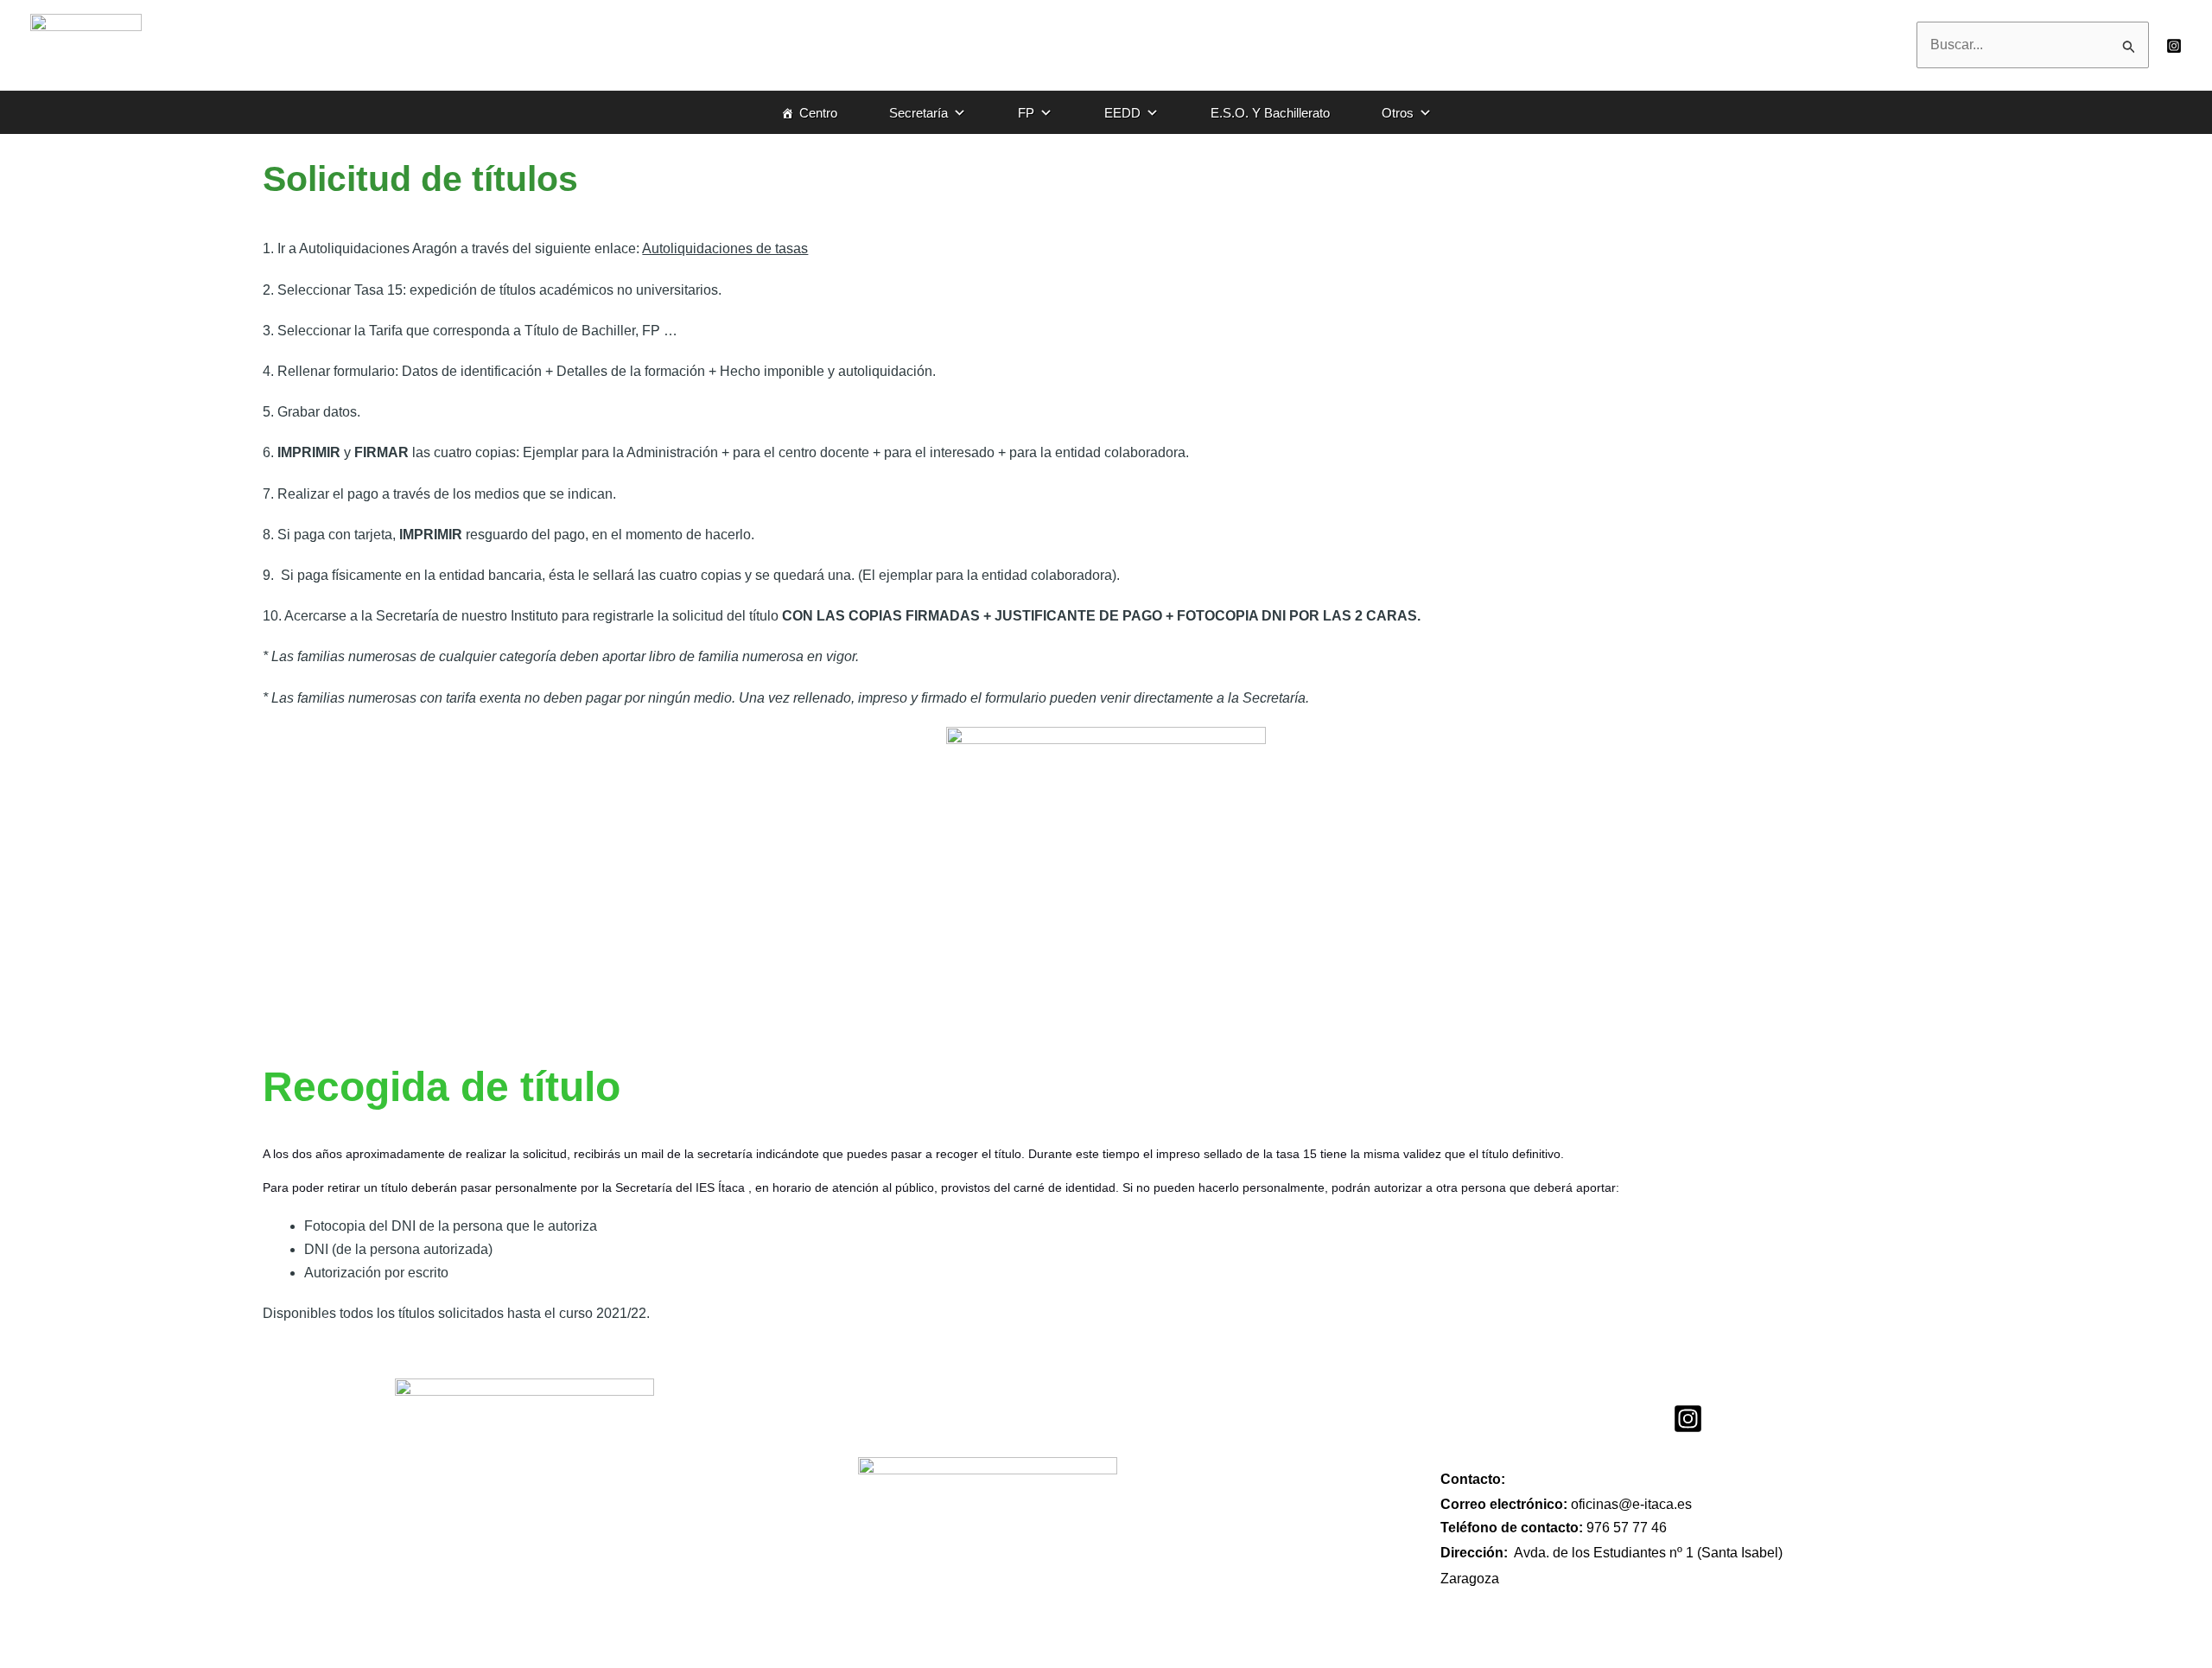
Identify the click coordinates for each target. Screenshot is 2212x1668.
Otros (1398, 113)
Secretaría (918, 113)
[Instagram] (2174, 46)
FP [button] (1026, 113)
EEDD (1122, 113)
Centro (818, 113)
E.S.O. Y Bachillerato (1270, 113)
